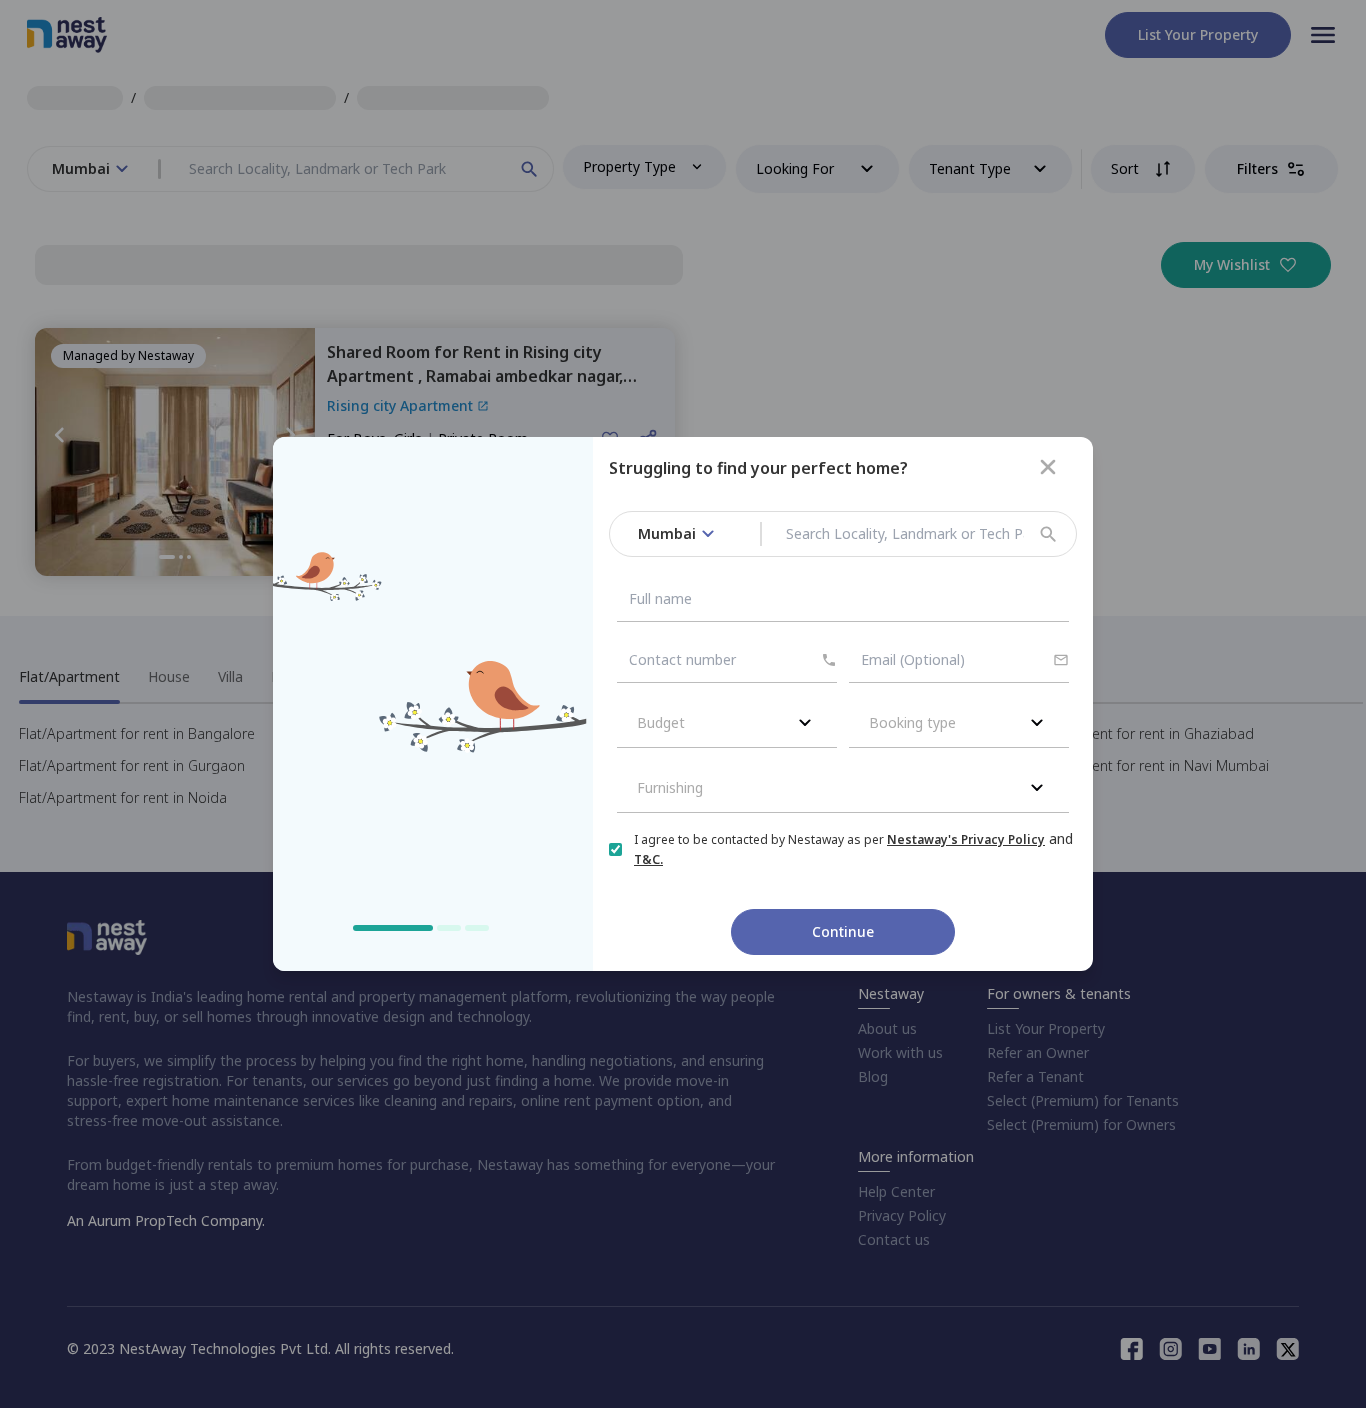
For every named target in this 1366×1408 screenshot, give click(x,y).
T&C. (648, 859)
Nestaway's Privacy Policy (966, 839)
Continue (843, 931)
